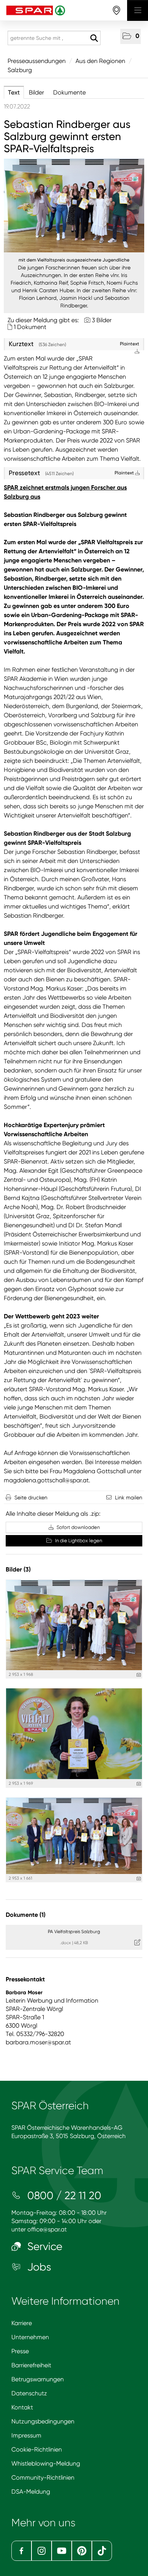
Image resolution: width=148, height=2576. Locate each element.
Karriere (22, 2323)
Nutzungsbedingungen (43, 2421)
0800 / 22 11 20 (63, 2196)
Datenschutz (29, 2393)
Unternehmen (30, 2337)
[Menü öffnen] (138, 10)
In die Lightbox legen (78, 1541)
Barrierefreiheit (31, 2365)
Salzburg (20, 70)
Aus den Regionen (100, 61)
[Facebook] (21, 2551)
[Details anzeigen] (139, 1675)
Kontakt (22, 2407)
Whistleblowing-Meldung (46, 2463)
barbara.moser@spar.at (38, 2042)
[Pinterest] (82, 2551)
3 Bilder (102, 320)
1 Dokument (30, 327)
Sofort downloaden (78, 1527)
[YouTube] (62, 2551)
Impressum (26, 2435)
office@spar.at (47, 2229)
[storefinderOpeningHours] (117, 10)
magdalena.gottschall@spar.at (46, 1480)
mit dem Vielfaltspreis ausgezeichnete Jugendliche (74, 260)
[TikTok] (102, 2551)
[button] (131, 36)
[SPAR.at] (64, 10)
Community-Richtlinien (43, 2478)
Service (43, 2246)
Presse (20, 2351)
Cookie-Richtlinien (37, 2449)
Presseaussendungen (37, 61)
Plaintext (125, 473)
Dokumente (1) (26, 1915)
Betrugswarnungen (38, 2379)
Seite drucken (31, 1497)
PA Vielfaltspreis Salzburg (74, 1932)
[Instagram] (42, 2551)
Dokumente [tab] (69, 92)
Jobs (38, 2267)
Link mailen (129, 1497)
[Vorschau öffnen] (74, 205)
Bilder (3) (18, 1569)
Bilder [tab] (36, 92)
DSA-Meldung (31, 2492)
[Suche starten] (94, 38)
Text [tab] (14, 92)
